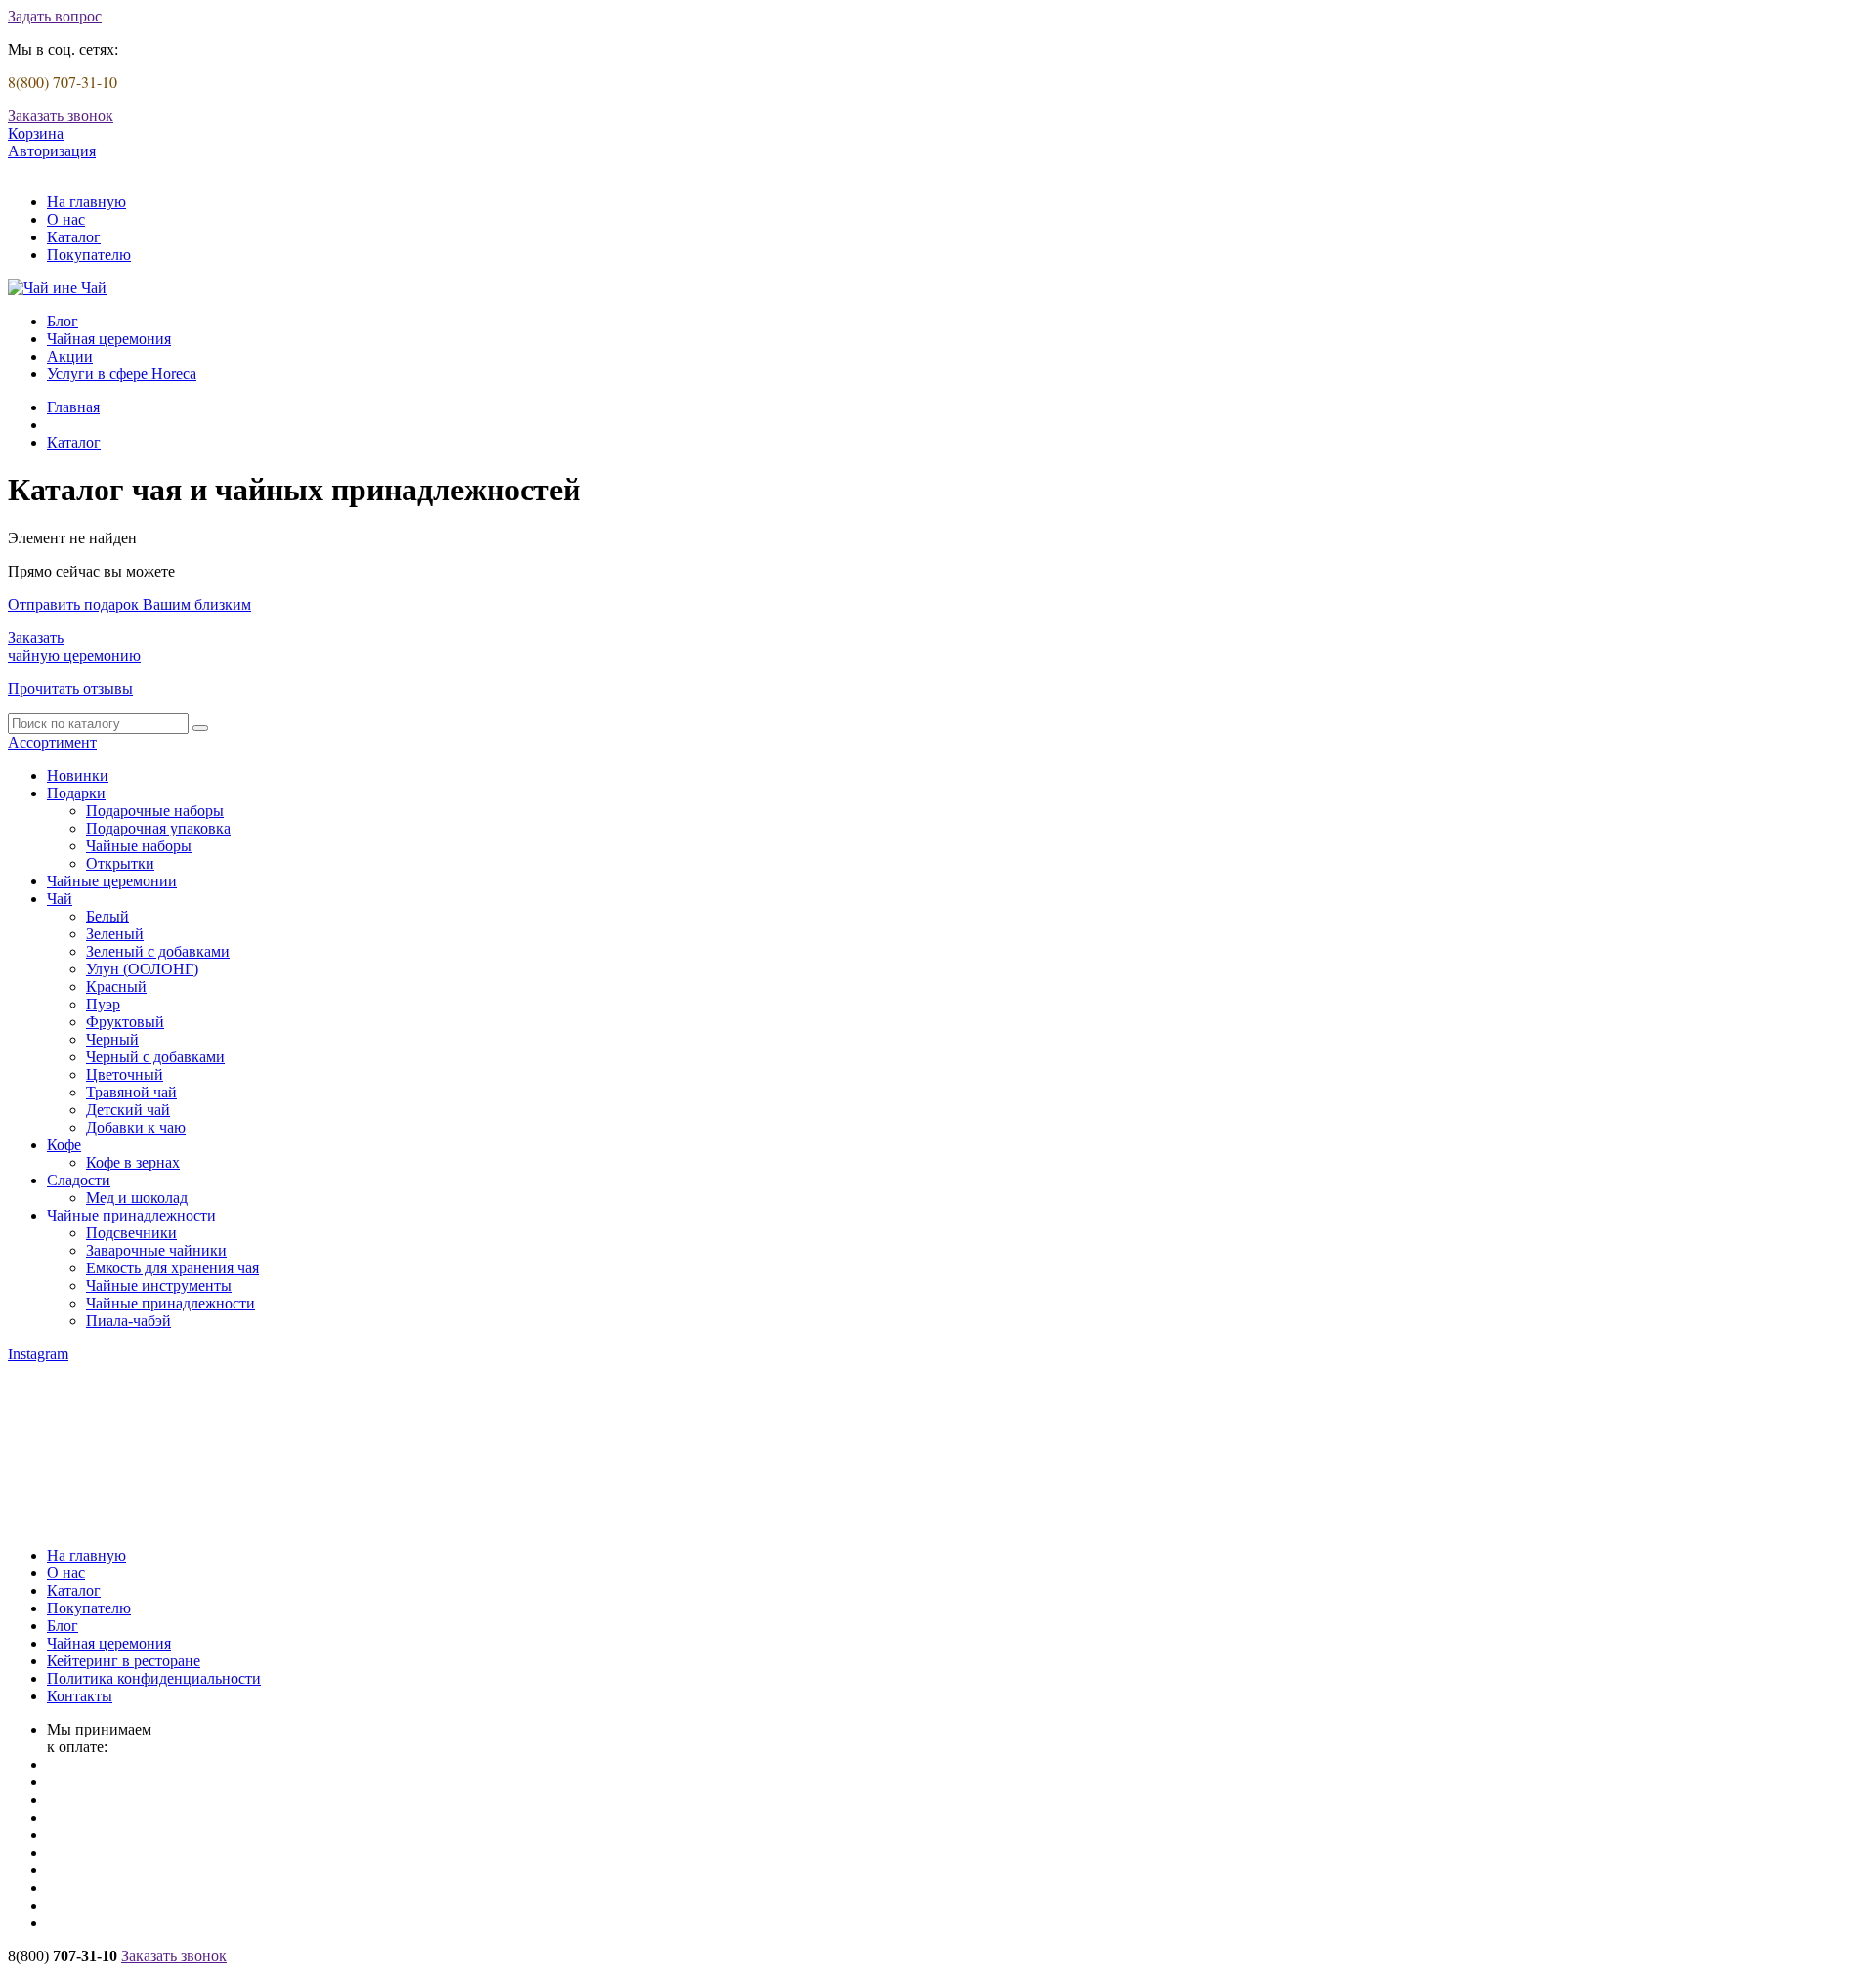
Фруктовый (125, 1022)
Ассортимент (52, 742)
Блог (63, 321)
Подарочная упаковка (158, 828)
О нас (66, 219)
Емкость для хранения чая (172, 1268)
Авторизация (52, 151)
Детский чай (128, 1110)
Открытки (120, 863)
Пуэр (103, 1004)
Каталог (74, 237)
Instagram (38, 1354)
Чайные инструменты (159, 1286)
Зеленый (115, 934)
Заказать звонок (61, 116)
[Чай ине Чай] (57, 288)
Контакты (80, 1696)
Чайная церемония (109, 339)
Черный (112, 1039)
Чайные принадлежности (131, 1215)
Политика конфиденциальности (154, 1678)
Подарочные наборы (155, 811)
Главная (73, 407)
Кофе (64, 1145)
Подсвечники (131, 1233)
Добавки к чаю (136, 1127)
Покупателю (89, 255)
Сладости (79, 1180)
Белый (107, 916)
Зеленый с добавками (158, 951)
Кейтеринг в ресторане (124, 1661)
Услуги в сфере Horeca (122, 374)
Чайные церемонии (112, 881)
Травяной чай (131, 1092)
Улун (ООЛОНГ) (142, 969)
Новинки (78, 775)
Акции (70, 356)
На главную (86, 202)
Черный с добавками (155, 1057)
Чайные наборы (139, 846)
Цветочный (125, 1074)
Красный (116, 986)
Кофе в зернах (133, 1162)
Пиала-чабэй (128, 1321)
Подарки (76, 793)
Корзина (36, 133)
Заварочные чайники (156, 1250)
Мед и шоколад (137, 1198)
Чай (60, 899)
